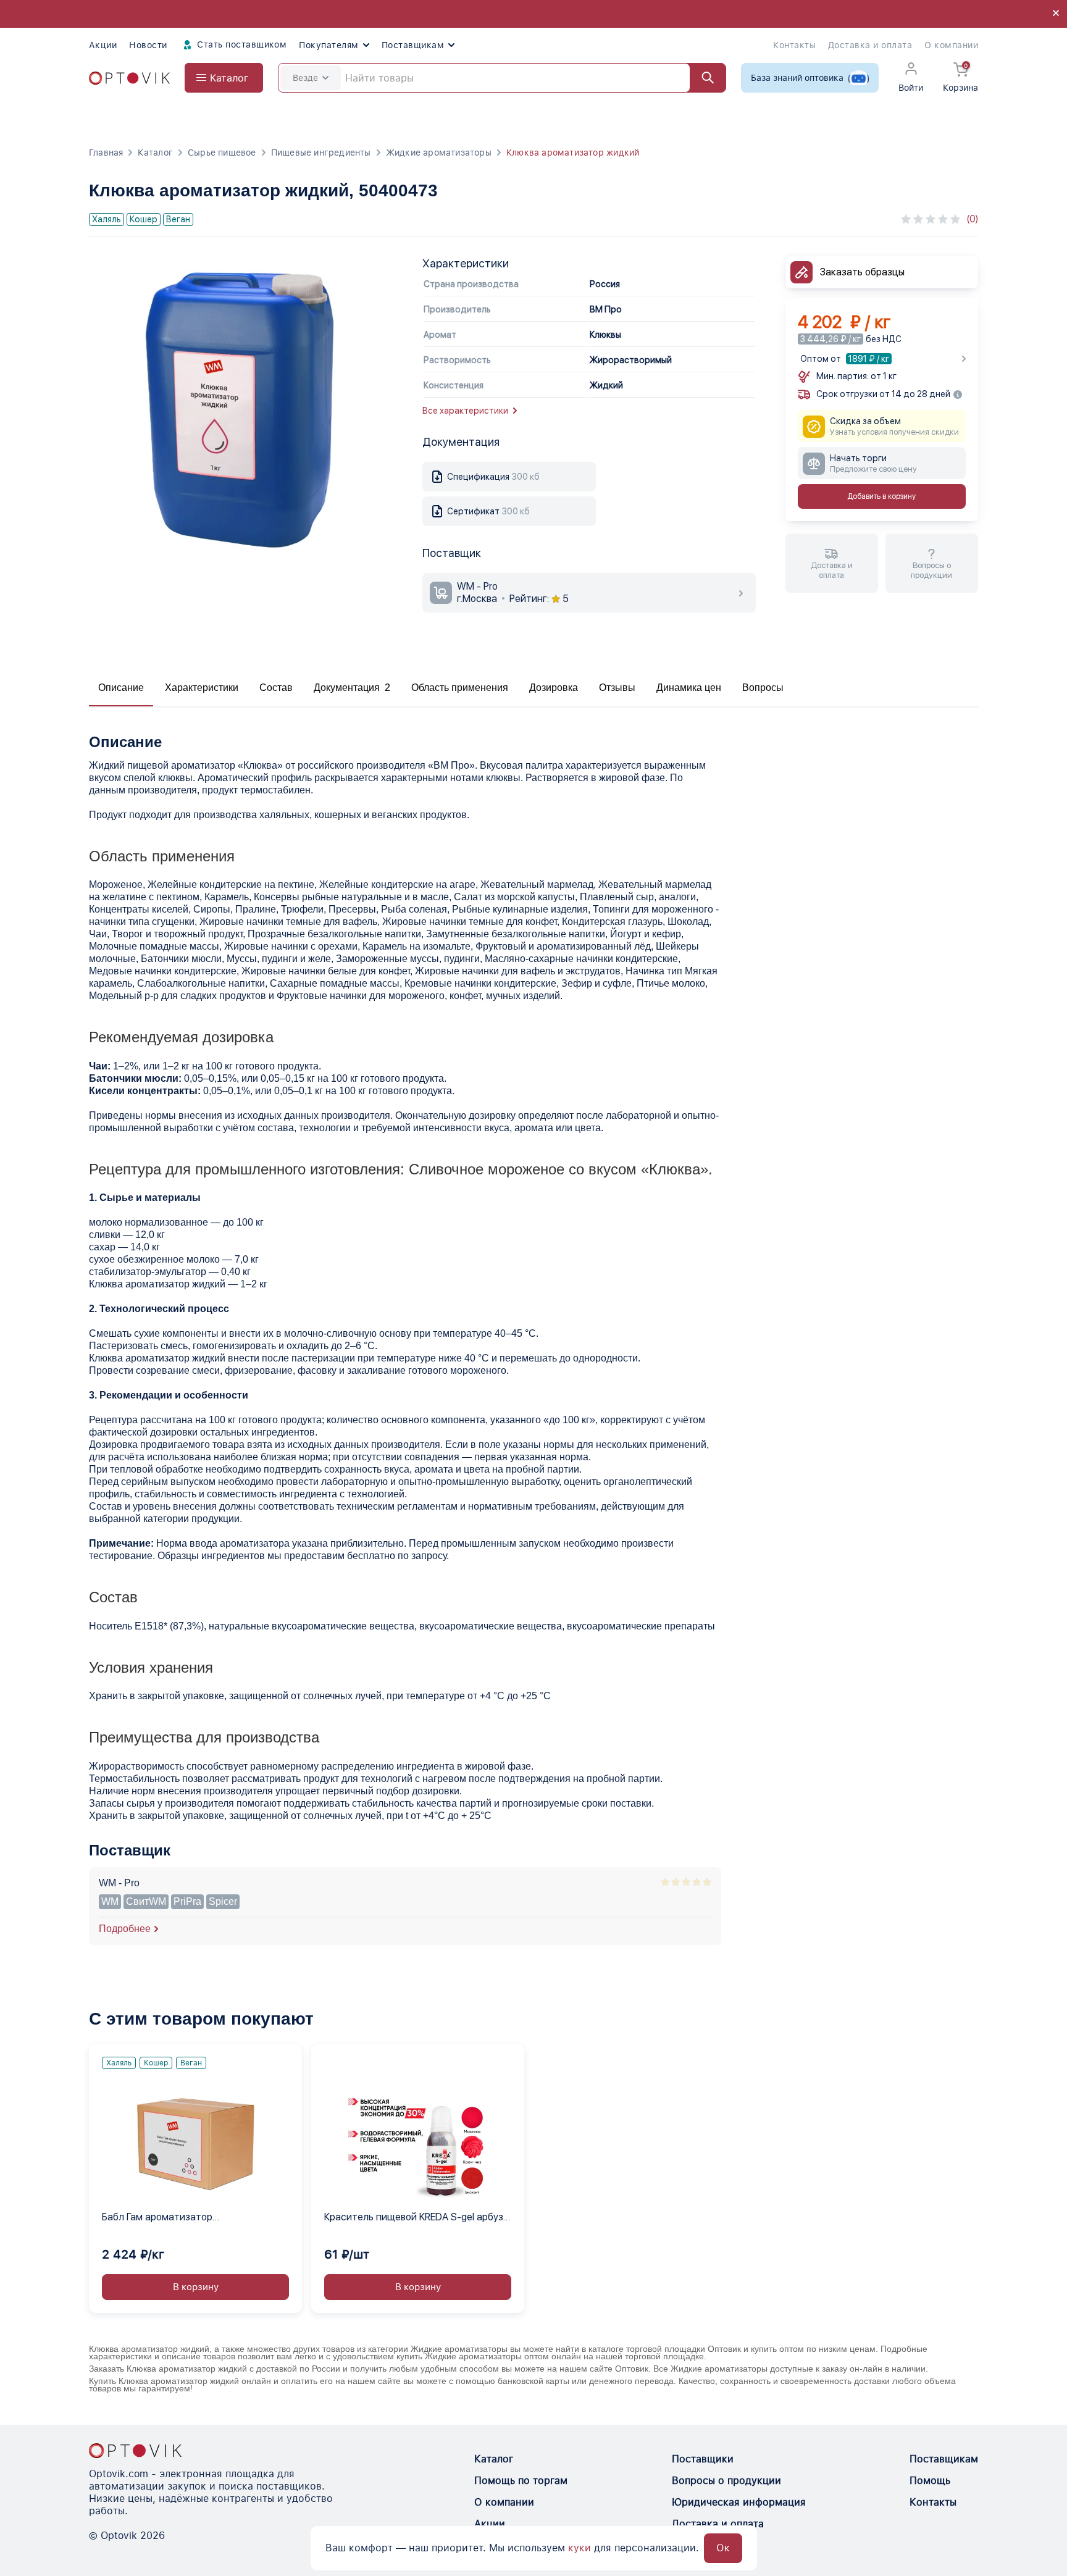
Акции (103, 45)
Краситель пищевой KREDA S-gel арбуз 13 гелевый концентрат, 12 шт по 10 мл (414, 2218)
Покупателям (328, 45)
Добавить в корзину (881, 497)
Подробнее (125, 1929)
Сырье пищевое (222, 153)
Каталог (155, 153)
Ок (723, 2548)
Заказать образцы (862, 272)
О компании (951, 45)
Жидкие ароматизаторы (439, 153)
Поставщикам (413, 45)
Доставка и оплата (870, 45)
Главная (106, 153)
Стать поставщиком (241, 44)
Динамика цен (689, 688)
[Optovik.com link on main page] (129, 78)
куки (580, 2548)
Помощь (930, 2481)
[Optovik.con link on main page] (135, 2451)
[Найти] (702, 78)
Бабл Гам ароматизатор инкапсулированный (157, 2218)
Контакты (794, 45)
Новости (148, 45)
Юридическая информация (739, 2502)
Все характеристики (465, 411)
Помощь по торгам (521, 2481)
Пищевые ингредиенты (321, 153)
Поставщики (703, 2459)
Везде (305, 78)
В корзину (196, 2287)
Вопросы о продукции (726, 2481)
